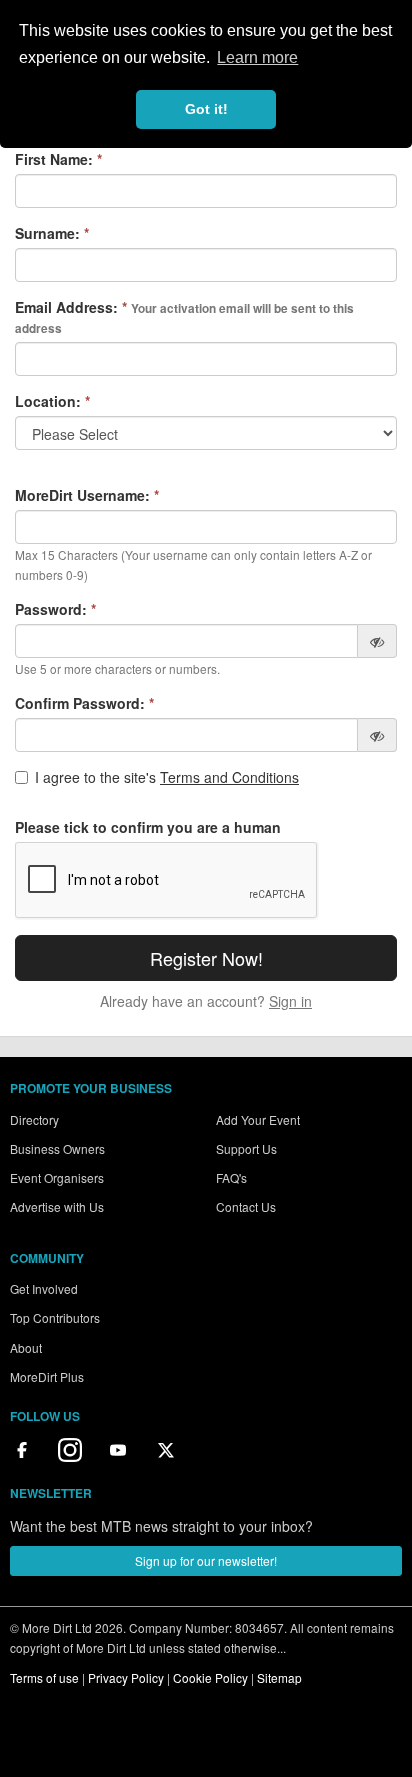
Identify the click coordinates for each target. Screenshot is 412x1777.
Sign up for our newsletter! (206, 1560)
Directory (34, 1119)
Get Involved (44, 1288)
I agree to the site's (167, 777)
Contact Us (246, 1206)
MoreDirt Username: (87, 495)
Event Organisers (57, 1177)
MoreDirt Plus (47, 1376)
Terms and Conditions (229, 777)
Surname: (52, 233)
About (26, 1347)
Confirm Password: (84, 703)
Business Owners (57, 1148)
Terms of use (44, 1677)
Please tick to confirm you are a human (148, 827)
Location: (52, 401)
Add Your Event (258, 1119)
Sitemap (279, 1677)
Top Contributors (55, 1317)
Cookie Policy (210, 1677)
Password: (55, 609)
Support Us (246, 1148)
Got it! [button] (206, 109)
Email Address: (184, 317)
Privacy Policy (126, 1677)
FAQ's (231, 1177)
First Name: (58, 159)
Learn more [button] (257, 57)
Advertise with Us (57, 1206)
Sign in (290, 1001)
